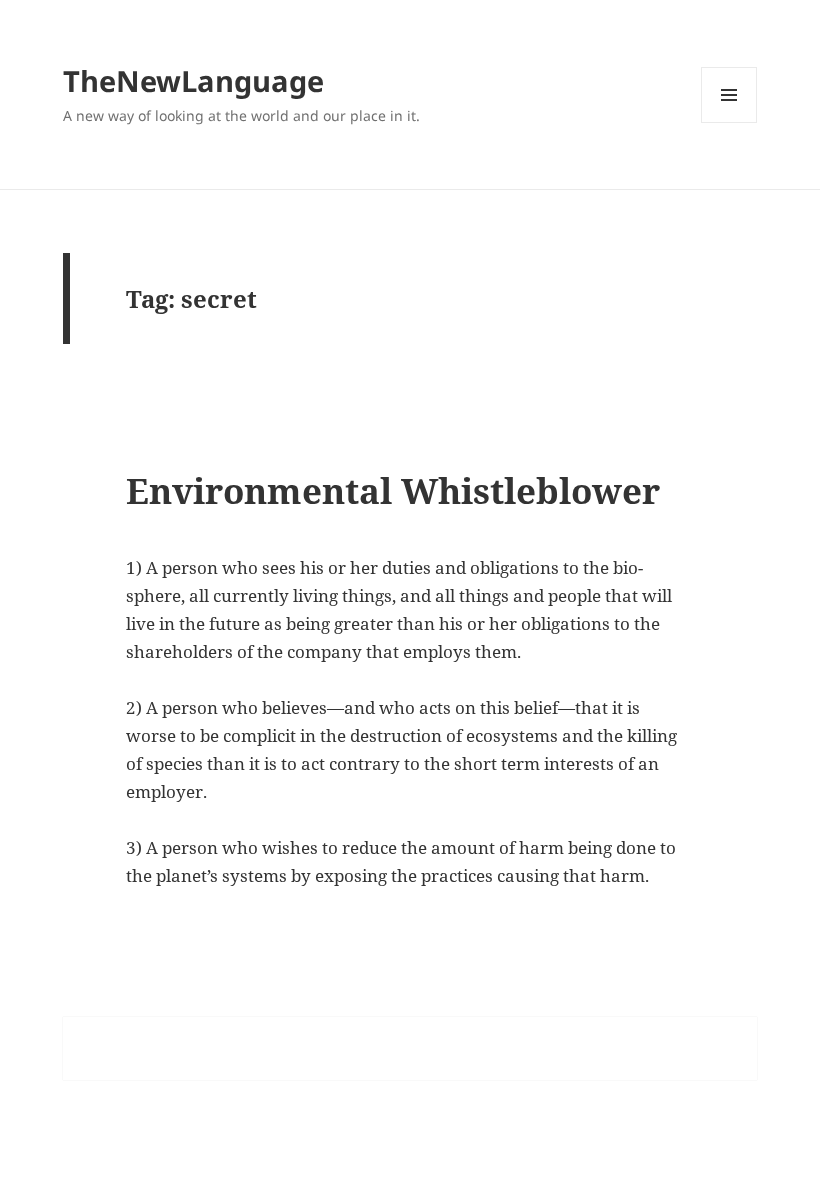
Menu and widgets (729, 122)
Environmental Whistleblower (393, 490)
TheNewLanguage (193, 80)
